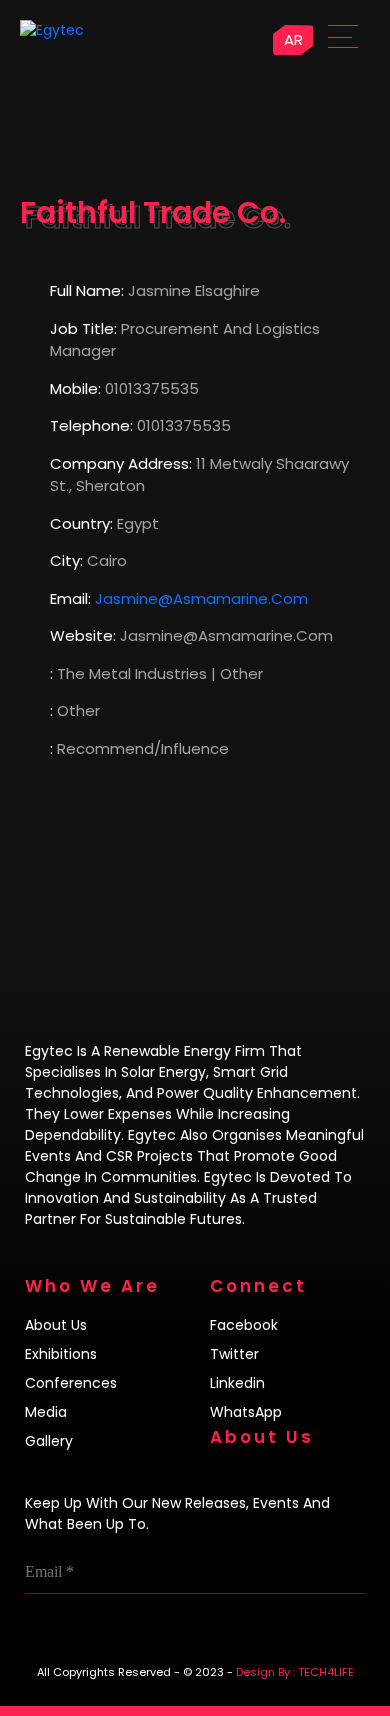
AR (293, 39)
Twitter (234, 1354)
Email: (70, 598)
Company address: (121, 463)
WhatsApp (246, 1412)
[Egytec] (96, 30)
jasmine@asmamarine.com (201, 598)
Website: (83, 635)
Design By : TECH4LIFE (295, 1672)
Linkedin (237, 1383)
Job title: (83, 328)
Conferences (71, 1383)
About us (56, 1325)
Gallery (49, 1441)
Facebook (244, 1325)
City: (66, 560)
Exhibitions (61, 1354)
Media (46, 1412)
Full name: (87, 290)
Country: (81, 523)
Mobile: (75, 388)
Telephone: (91, 425)
